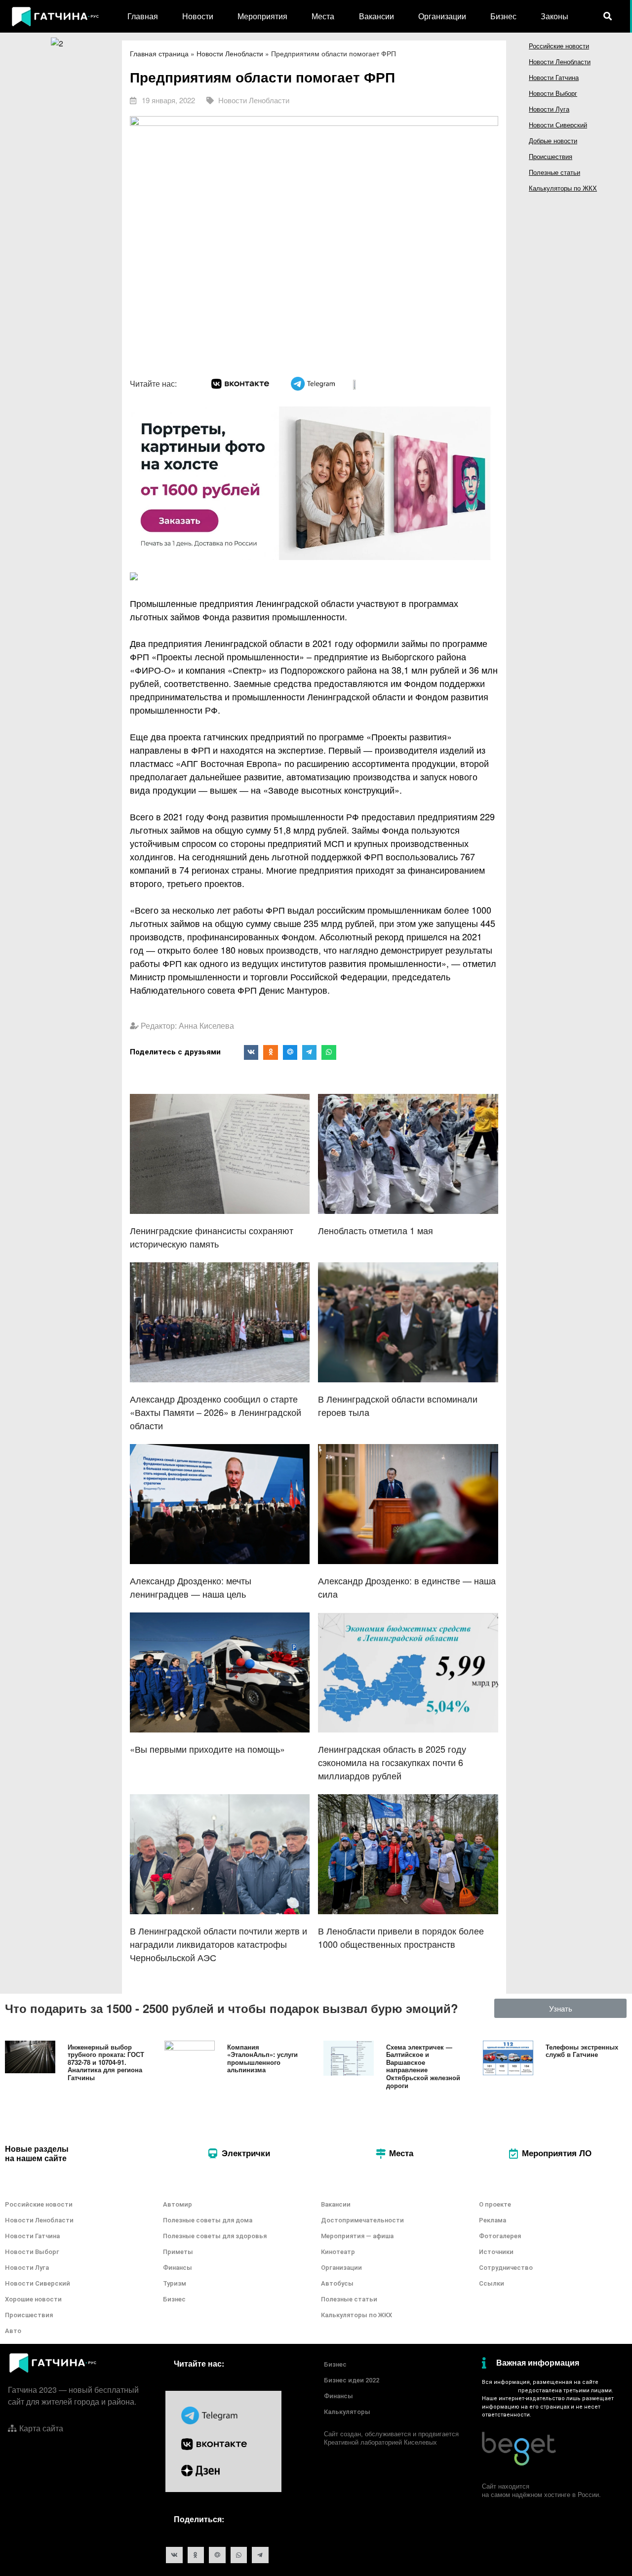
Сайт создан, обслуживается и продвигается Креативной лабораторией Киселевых (391, 2438)
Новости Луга (549, 109)
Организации (442, 16)
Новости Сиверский (558, 125)
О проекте (495, 2204)
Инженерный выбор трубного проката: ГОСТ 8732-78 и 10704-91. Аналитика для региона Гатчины (106, 2062)
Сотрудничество (506, 2268)
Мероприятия (262, 16)
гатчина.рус (498, 2391)
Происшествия (551, 156)
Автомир (178, 2204)
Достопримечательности (362, 2220)
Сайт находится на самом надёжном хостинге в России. (541, 2490)
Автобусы (337, 2283)
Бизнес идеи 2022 (352, 2380)
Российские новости (559, 46)
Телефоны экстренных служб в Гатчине (582, 2051)
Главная (143, 16)
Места (323, 16)
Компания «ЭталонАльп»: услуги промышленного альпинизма (262, 2058)
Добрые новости (553, 141)
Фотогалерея (500, 2236)
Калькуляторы (347, 2412)
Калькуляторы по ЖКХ (563, 188)
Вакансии (376, 16)
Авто (13, 2331)
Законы (554, 16)
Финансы (178, 2268)
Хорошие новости (33, 2299)
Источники (496, 2252)
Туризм (175, 2283)
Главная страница (159, 53)
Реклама (493, 2220)
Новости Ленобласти (230, 53)
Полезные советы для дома (208, 2220)
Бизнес (503, 16)
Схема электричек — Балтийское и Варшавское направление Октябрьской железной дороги (423, 2066)
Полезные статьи (554, 172)
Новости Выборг (553, 93)
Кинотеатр (338, 2252)
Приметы (178, 2252)
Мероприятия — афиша (357, 2236)
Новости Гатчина (554, 77)
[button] (561, 2008)
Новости (198, 16)
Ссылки (492, 2283)
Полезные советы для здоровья (215, 2236)
